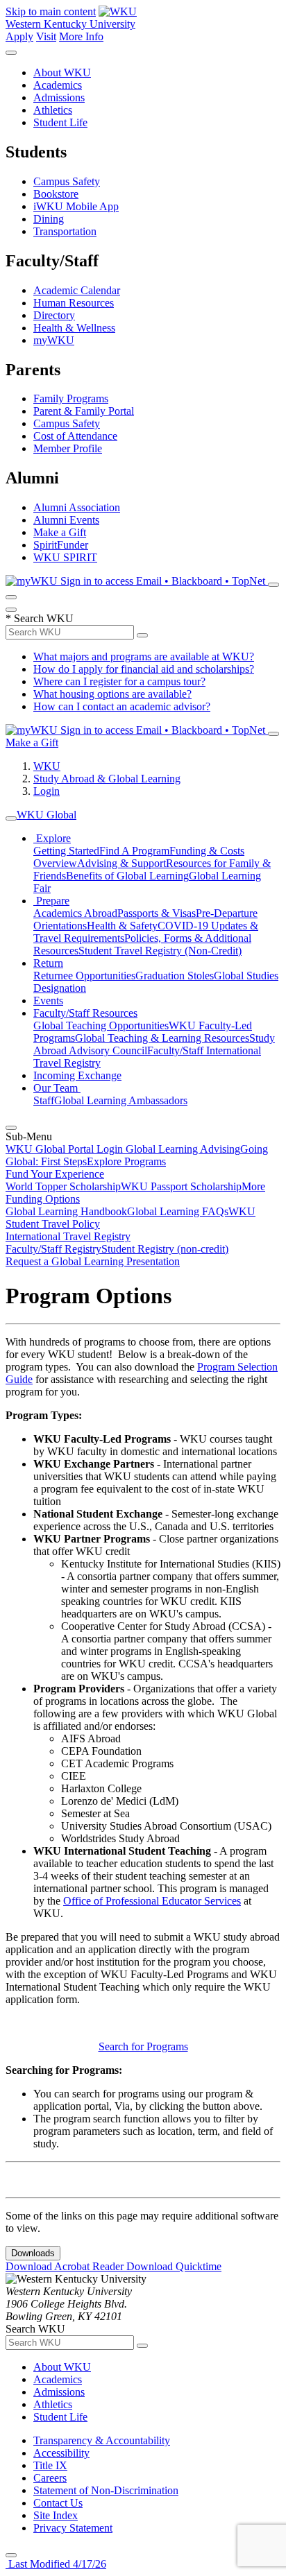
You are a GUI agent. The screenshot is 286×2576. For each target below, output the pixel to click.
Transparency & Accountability (102, 2440)
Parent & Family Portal (84, 411)
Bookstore (56, 194)
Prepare (51, 901)
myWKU (54, 340)
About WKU (62, 72)
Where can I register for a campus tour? (119, 681)
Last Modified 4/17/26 (56, 2564)
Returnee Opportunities (84, 976)
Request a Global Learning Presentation (93, 1261)
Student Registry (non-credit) (165, 1249)
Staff (44, 1100)
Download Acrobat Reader (66, 2266)
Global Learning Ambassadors (121, 1100)
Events (48, 1001)
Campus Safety (67, 181)
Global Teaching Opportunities (101, 1025)
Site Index (56, 2515)
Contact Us (58, 2503)
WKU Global (47, 815)
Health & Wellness (74, 328)
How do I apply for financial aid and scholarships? (144, 669)
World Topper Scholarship (63, 1186)
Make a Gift (60, 532)
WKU (47, 766)
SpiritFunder (61, 545)
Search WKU (40, 618)
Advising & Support (121, 863)
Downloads (33, 2253)
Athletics (53, 110)
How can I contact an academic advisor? (122, 706)
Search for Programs (143, 2046)
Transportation (65, 231)
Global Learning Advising (183, 1149)
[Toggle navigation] (11, 818)
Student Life (60, 122)
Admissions (59, 97)
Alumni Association (77, 507)
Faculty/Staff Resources (85, 1013)
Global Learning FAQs (178, 1211)
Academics (58, 85)
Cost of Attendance (75, 436)
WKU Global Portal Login (66, 1149)
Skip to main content (51, 11)
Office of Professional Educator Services (152, 1901)
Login (47, 791)
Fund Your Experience (55, 1174)
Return (48, 963)
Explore (52, 838)
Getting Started (66, 851)
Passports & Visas (157, 913)
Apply (19, 36)
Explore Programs (126, 1161)
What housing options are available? (112, 694)
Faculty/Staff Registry (53, 1249)
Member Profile (68, 448)
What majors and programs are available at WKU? (144, 656)
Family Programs (71, 398)
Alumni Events (66, 520)
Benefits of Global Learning (127, 876)
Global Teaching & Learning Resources (162, 1038)
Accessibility (61, 2453)
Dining (49, 219)
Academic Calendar (77, 290)
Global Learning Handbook (66, 1211)
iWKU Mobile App (76, 206)
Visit (46, 36)
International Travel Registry (68, 1236)
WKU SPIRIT (65, 557)
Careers (50, 2478)
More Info (81, 36)
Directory (54, 315)
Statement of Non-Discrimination (106, 2490)
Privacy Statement (73, 2528)
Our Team (57, 1088)
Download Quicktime (174, 2266)
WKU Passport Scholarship (181, 1186)
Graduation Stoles (175, 976)
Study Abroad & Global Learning (107, 779)
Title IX (50, 2465)
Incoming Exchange (77, 1075)
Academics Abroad (75, 913)
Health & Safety (122, 926)
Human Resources (74, 303)
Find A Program (134, 851)
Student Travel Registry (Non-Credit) (160, 951)
